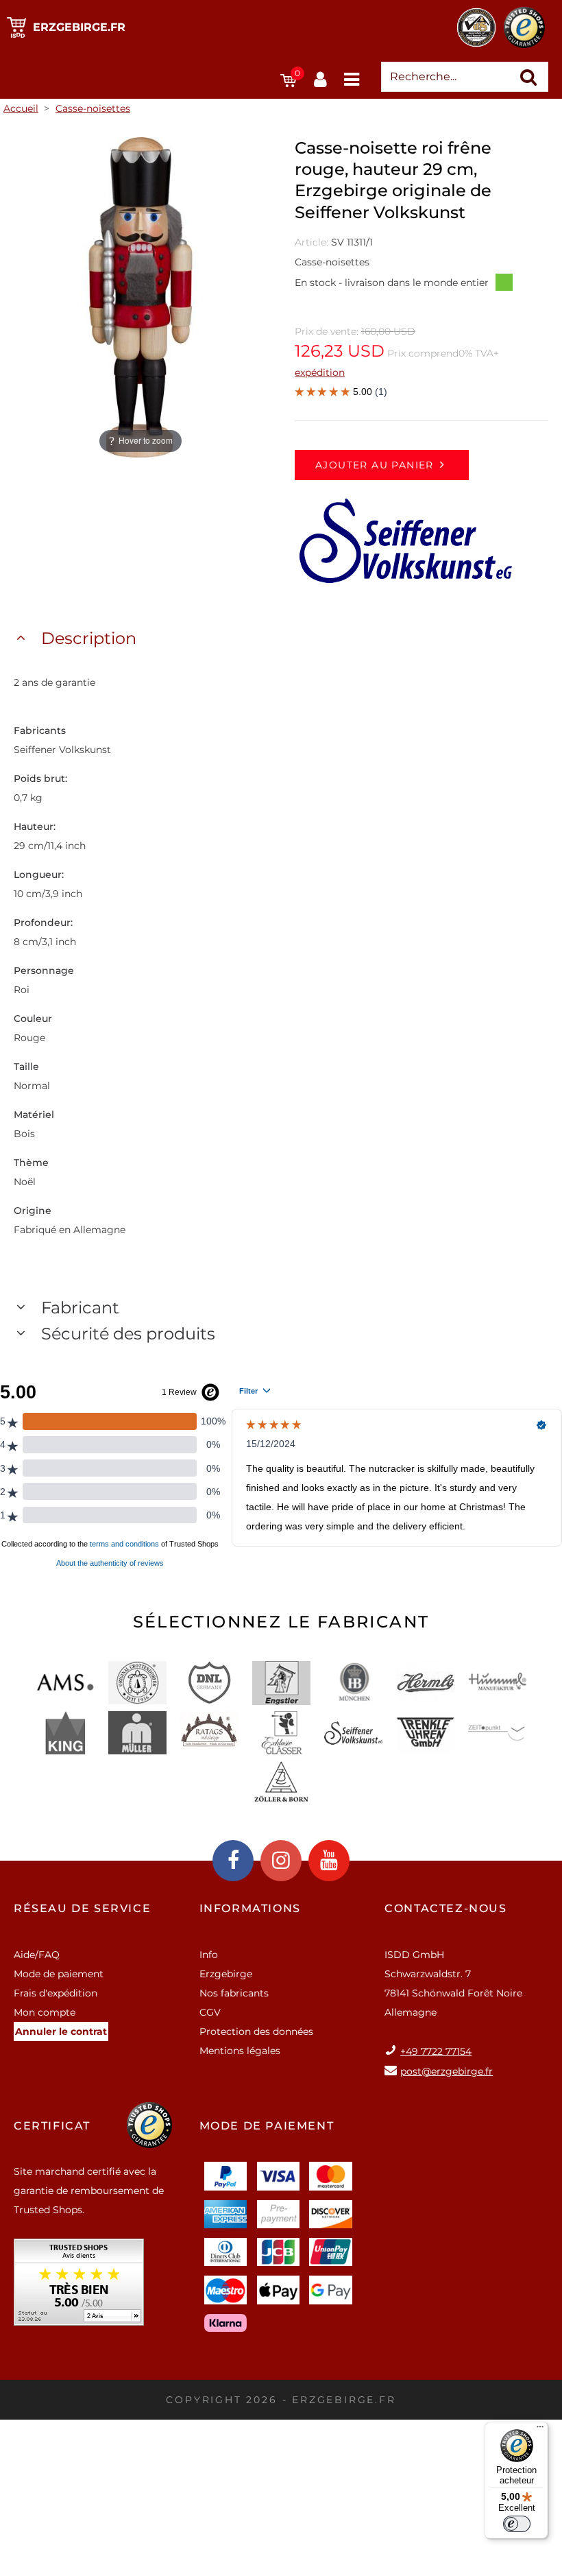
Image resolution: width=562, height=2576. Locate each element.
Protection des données (256, 2031)
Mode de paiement (59, 1974)
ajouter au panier (375, 465)
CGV (210, 2012)
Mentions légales (240, 2051)
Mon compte (45, 2012)
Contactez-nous (445, 1908)
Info (209, 1955)
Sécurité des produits (128, 1334)
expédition (320, 372)
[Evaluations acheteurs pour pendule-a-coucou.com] (79, 2287)
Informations (250, 1908)
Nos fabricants (234, 1993)
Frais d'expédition (56, 1993)
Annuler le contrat (61, 2031)
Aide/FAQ (37, 1955)
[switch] (517, 2524)
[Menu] (540, 2430)
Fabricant (80, 1308)
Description (89, 638)
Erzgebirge (226, 1974)
